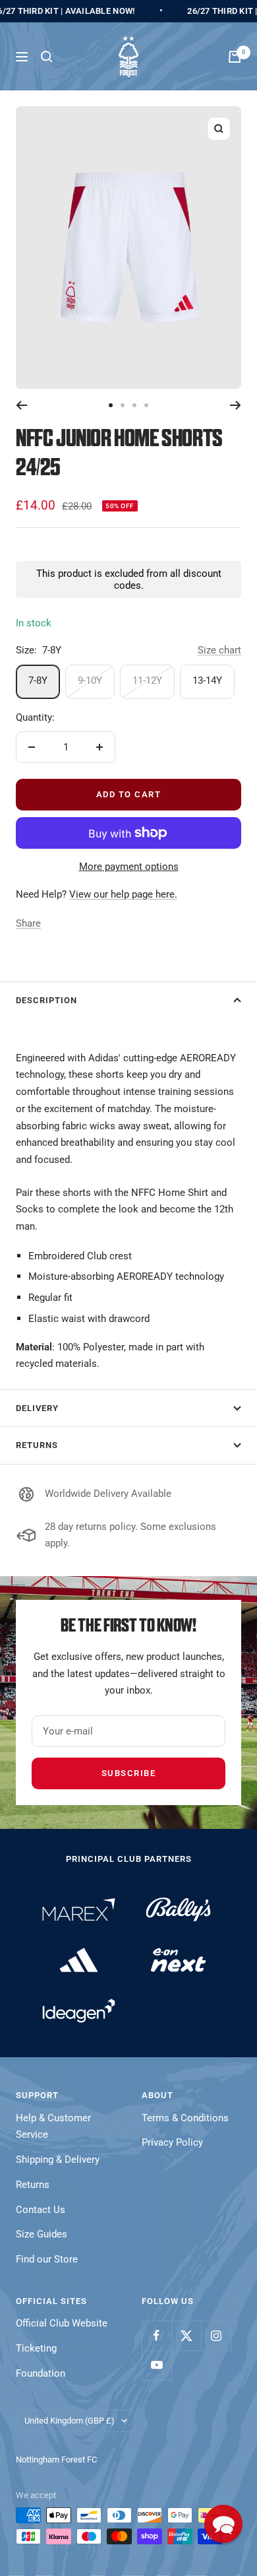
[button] (223, 2524)
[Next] (236, 405)
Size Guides (42, 2234)
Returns (37, 1445)
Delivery (37, 1408)
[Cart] (235, 57)
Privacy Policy (172, 2142)
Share (28, 923)
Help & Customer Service (53, 2127)
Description (46, 1000)
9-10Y (90, 680)
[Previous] (21, 405)
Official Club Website (62, 2323)
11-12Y (147, 680)
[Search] (47, 57)
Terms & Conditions (185, 2118)
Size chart (219, 650)
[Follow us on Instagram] (216, 2335)
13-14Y (207, 680)
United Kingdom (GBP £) (70, 2421)
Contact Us (41, 2210)
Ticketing (36, 2348)
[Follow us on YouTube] (157, 2365)
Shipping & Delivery (58, 2160)
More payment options (129, 867)
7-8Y (38, 680)
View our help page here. (123, 894)
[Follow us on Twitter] (186, 2335)
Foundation (41, 2373)
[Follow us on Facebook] (157, 2335)
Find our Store (47, 2259)
